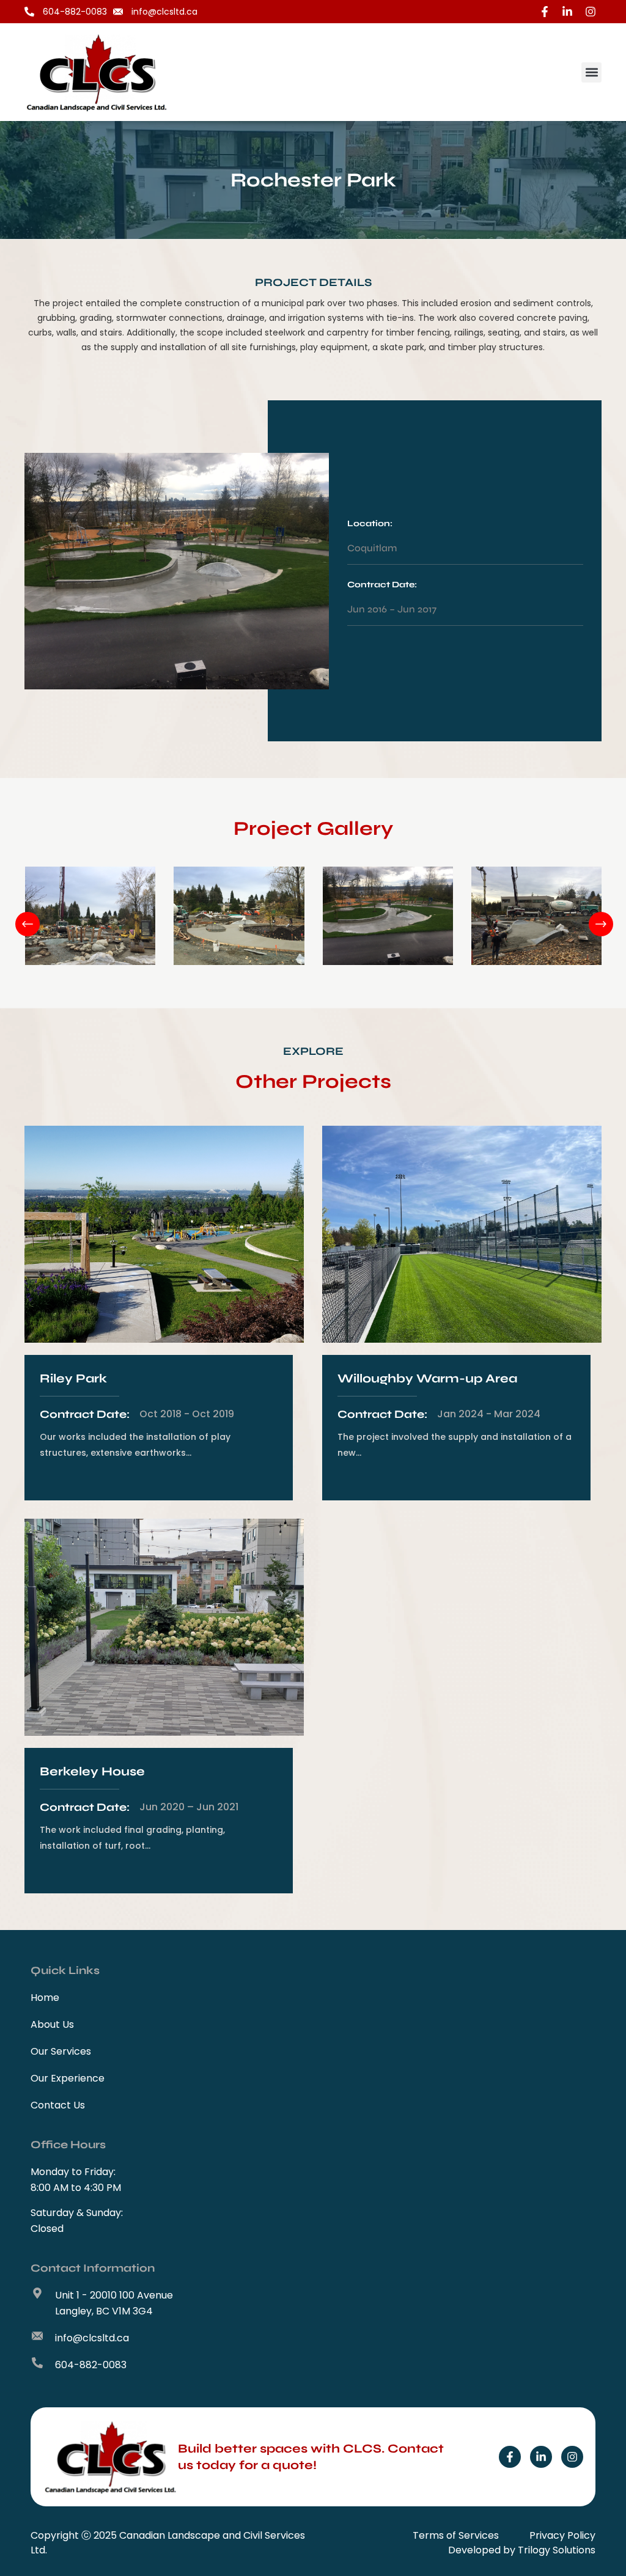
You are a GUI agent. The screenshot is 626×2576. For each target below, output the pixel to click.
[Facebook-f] (510, 2457)
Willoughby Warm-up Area (427, 1378)
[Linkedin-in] (541, 2457)
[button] (591, 72)
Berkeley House (92, 1771)
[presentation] (17, 919)
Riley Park (73, 1378)
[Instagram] (572, 2457)
